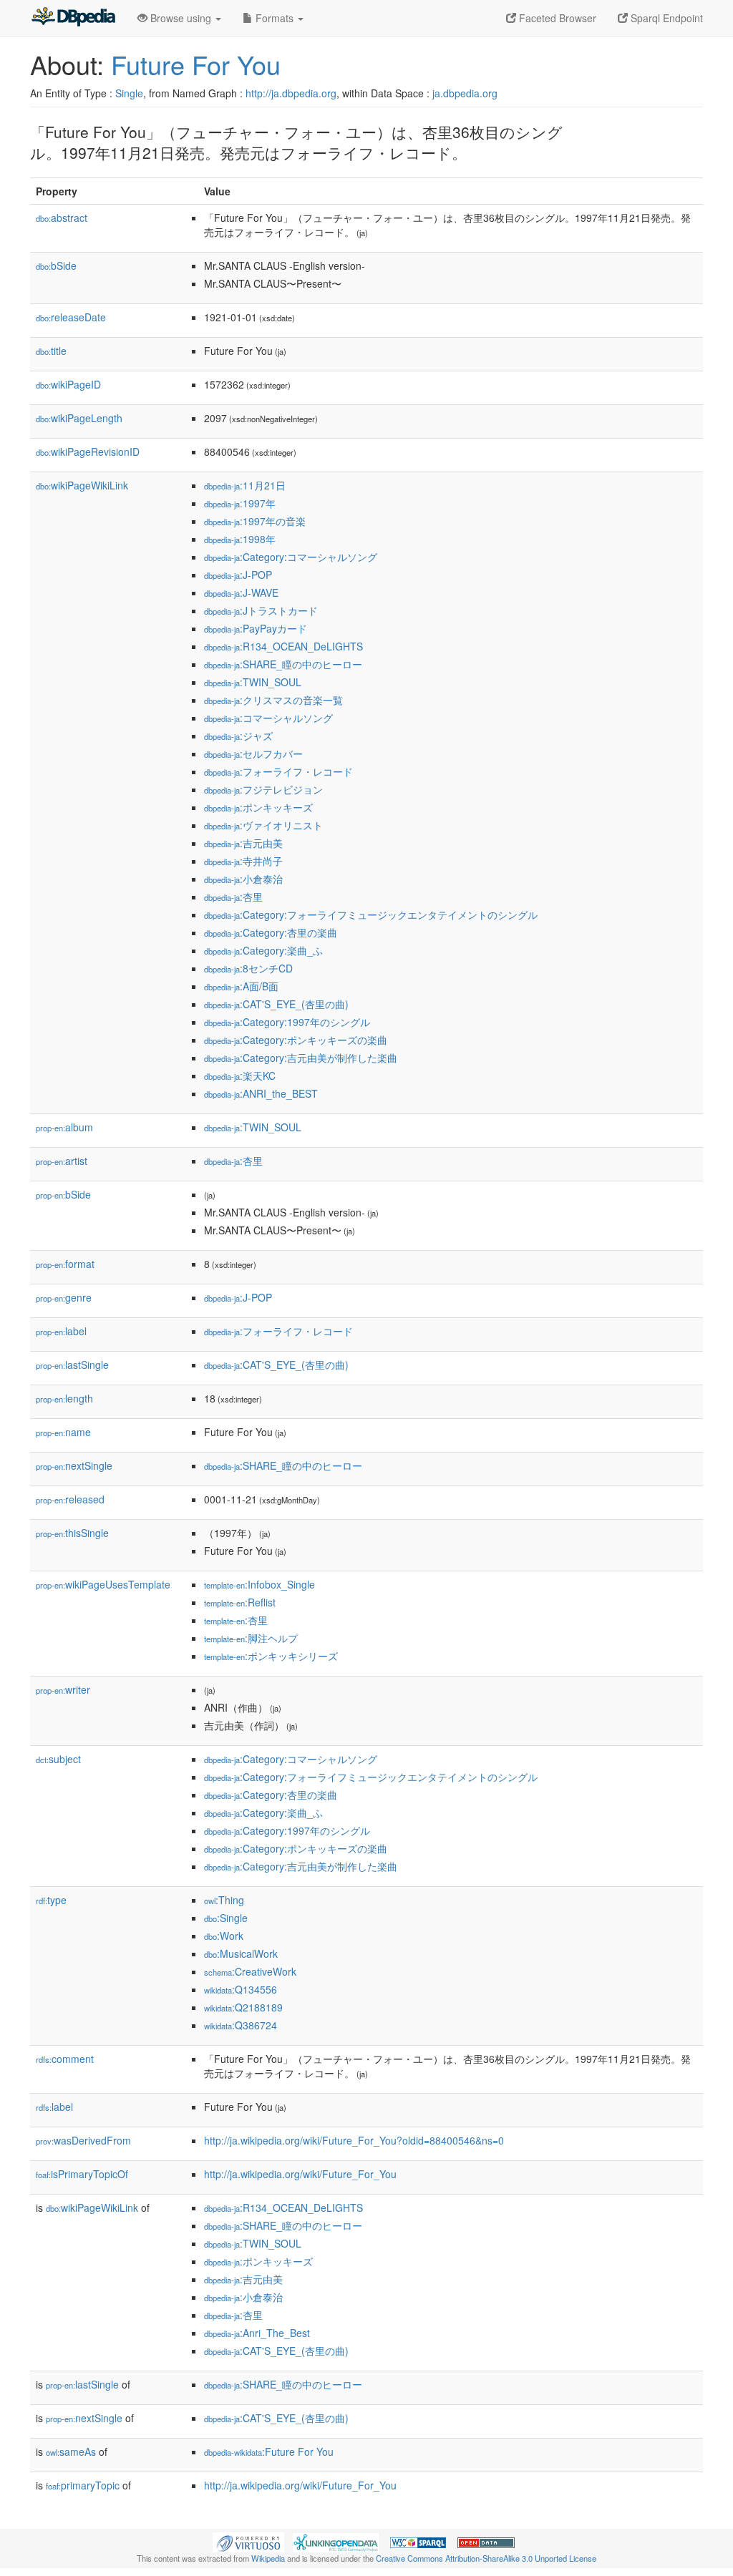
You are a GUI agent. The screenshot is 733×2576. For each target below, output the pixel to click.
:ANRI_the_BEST (261, 1093)
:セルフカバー (253, 753)
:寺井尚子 (243, 861)
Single (129, 93)
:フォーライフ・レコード (278, 771)
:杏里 (233, 897)
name (63, 1432)
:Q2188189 (243, 2007)
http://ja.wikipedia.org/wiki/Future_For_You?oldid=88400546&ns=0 (354, 2140)
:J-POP (238, 575)
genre (64, 1297)
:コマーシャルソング (268, 718)
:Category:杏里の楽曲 (271, 932)
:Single (226, 1918)
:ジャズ (238, 736)
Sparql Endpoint (665, 18)
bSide (56, 265)
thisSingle (72, 1533)
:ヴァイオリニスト (263, 825)
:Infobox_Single (259, 1584)
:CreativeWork (250, 1971)
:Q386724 (241, 2025)
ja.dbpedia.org (465, 93)
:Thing (224, 1900)
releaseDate (71, 317)
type (51, 1900)
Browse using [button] (181, 18)
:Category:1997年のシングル (287, 1022)
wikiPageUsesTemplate (103, 1584)
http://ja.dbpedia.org (291, 93)
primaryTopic (83, 2485)
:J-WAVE (241, 592)
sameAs (71, 2451)
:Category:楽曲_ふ (263, 950)
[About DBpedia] (73, 18)
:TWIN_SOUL (253, 682)
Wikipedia (268, 2558)
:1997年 (240, 503)
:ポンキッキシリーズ (271, 1656)
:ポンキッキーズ (258, 807)
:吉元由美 (243, 843)
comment (65, 2059)
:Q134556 (241, 1989)
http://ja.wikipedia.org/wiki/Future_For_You (300, 2174)
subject (58, 1759)
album (64, 1127)
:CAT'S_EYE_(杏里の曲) (276, 1004)
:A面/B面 (241, 986)
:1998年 (240, 539)
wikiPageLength (79, 418)
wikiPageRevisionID (88, 452)
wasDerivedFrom (83, 2140)
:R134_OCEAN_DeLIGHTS (283, 646)
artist (62, 1161)
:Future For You (269, 2451)
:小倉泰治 (243, 879)
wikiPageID (68, 384)
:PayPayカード (256, 628)
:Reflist (240, 1602)
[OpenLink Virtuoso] (248, 2541)
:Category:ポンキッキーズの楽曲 (296, 1040)
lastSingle (72, 1365)
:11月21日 (245, 485)
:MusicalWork (241, 1953)
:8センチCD (248, 968)
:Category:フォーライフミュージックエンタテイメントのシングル (371, 914)
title (51, 351)
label (61, 1331)
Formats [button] (275, 18)
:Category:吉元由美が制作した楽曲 (301, 1058)
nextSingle (74, 1465)
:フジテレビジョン (263, 789)
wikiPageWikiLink (82, 485)
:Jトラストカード (261, 610)
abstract (62, 218)
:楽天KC (240, 1075)
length (64, 1398)
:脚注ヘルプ (251, 1638)
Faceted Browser (556, 18)
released (70, 1499)
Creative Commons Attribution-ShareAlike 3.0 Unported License (486, 2558)
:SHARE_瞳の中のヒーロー (283, 664)
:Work (224, 1936)
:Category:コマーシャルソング (291, 557)
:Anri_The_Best (257, 2333)
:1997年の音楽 (255, 521)
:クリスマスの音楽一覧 (273, 700)
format (65, 1264)
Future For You (196, 64)
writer (63, 1689)
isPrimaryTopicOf (82, 2174)
